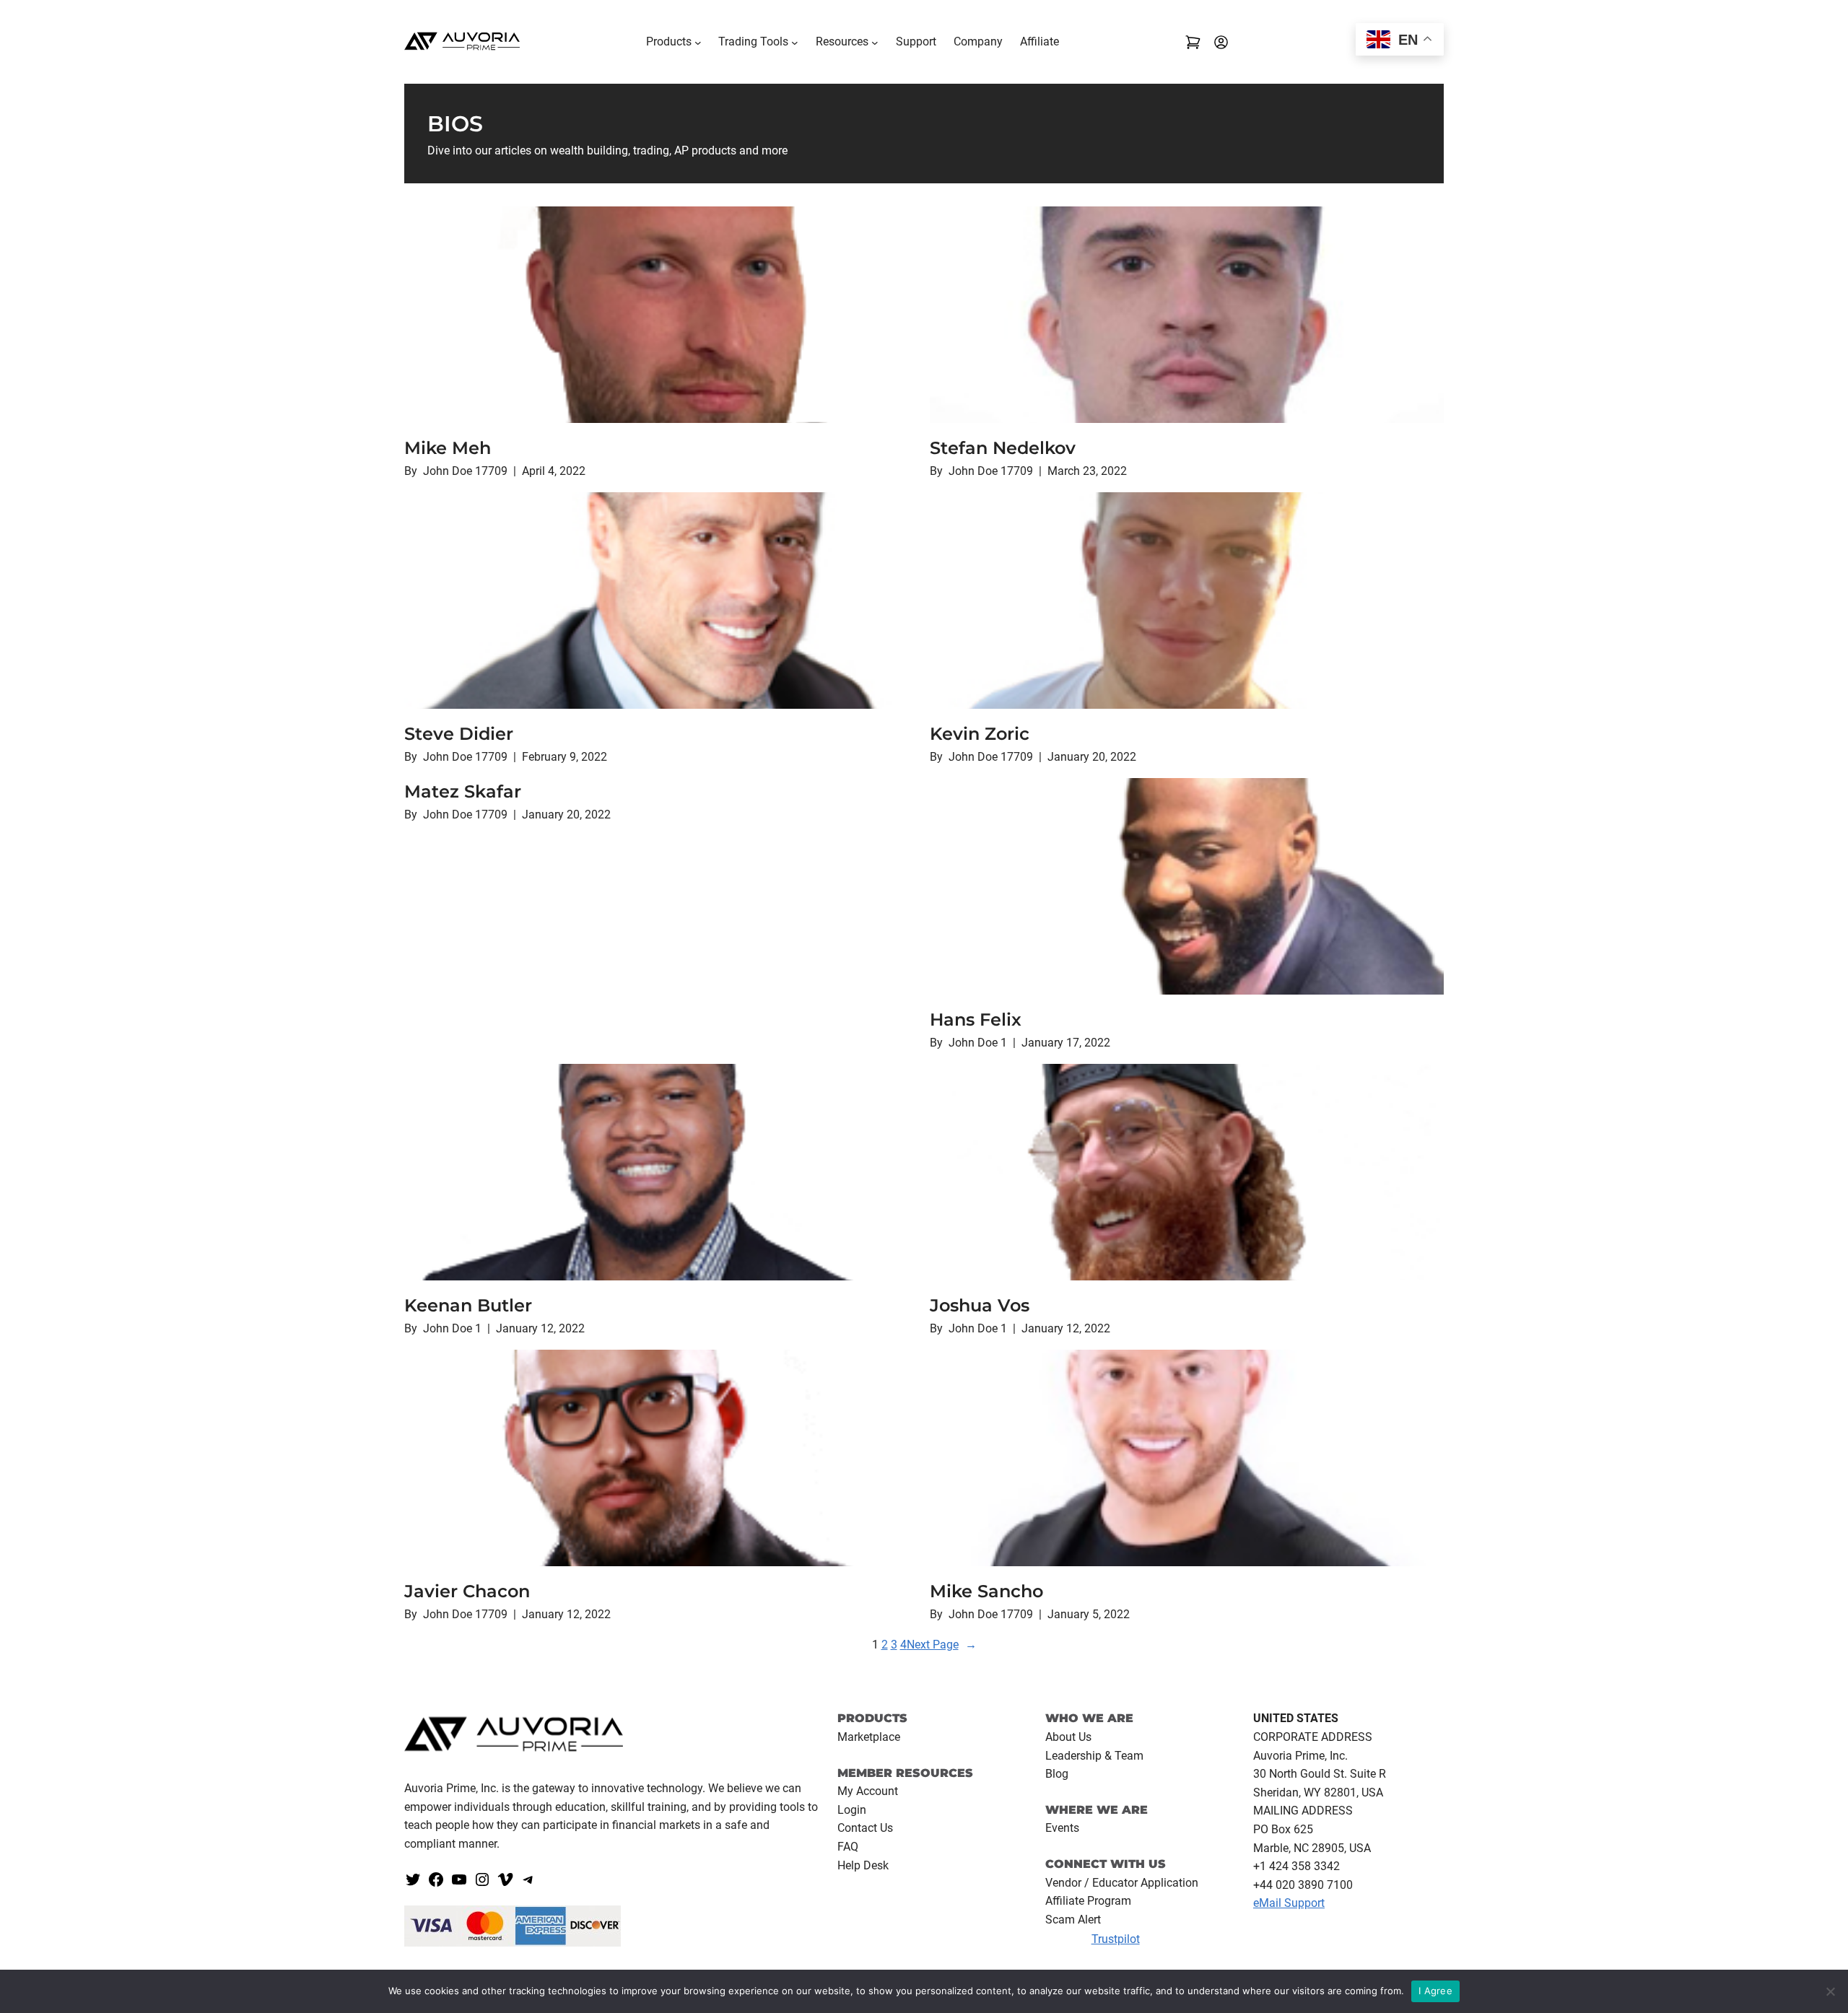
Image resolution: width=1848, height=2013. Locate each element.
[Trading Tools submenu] (795, 42)
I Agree (1435, 1991)
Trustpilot (1116, 1939)
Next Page (942, 1645)
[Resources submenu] (875, 42)
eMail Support (1289, 1903)
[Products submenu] (698, 42)
